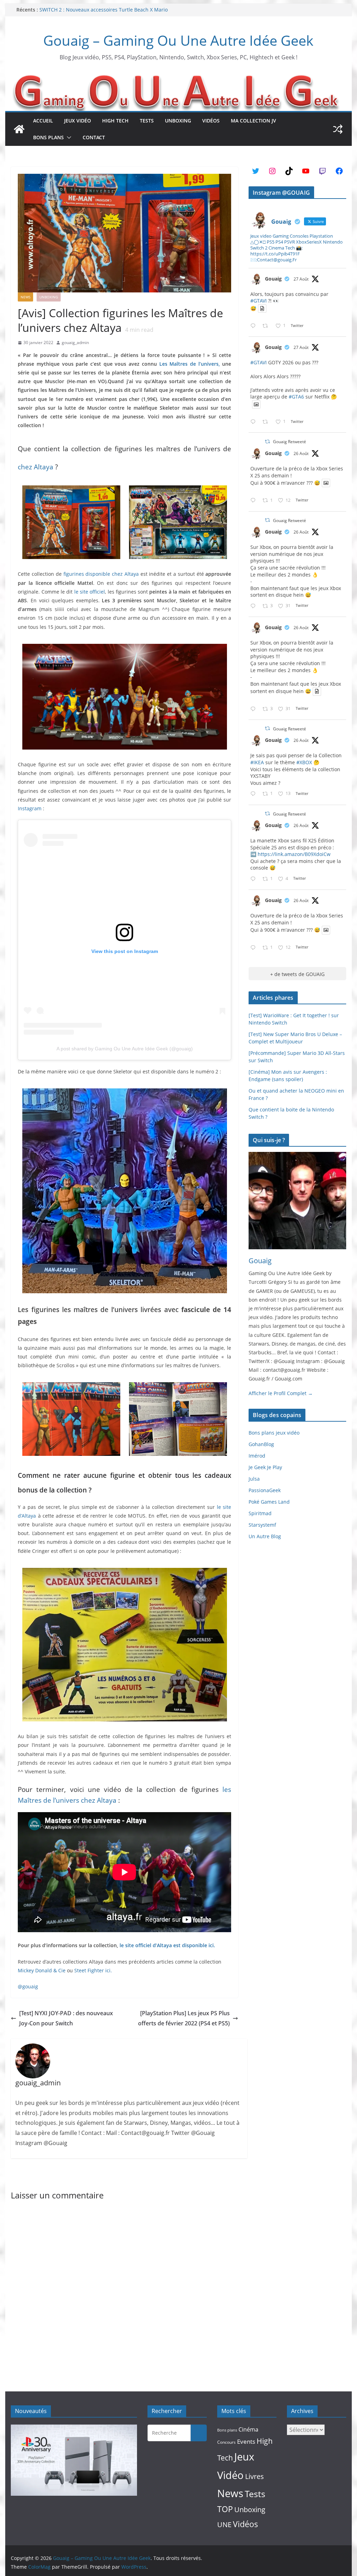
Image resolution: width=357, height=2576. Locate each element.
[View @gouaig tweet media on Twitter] (262, 308)
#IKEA (257, 762)
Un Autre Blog (265, 1536)
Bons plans (48, 137)
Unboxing (178, 121)
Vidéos (211, 121)
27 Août (301, 279)
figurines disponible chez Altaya (101, 574)
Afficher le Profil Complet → (281, 1393)
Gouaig (273, 279)
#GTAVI (259, 301)
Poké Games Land (269, 1502)
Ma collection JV (253, 121)
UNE (224, 2525)
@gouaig (28, 1986)
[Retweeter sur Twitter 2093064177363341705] (267, 422)
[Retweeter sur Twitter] (267, 442)
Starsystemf (262, 1525)
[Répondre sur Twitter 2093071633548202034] (255, 326)
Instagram (30, 808)
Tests (147, 121)
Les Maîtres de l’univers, (190, 364)
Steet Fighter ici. (93, 1970)
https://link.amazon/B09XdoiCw (294, 854)
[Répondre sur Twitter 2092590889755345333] (255, 794)
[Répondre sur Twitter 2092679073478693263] (255, 606)
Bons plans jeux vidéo (274, 1433)
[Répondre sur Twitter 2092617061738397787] (255, 501)
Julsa (254, 1479)
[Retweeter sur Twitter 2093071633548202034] (267, 326)
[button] (68, 137)
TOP (225, 2509)
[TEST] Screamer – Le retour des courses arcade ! (97, 10)
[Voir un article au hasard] (338, 129)
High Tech (115, 121)
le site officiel (90, 592)
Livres (255, 2476)
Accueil (43, 121)
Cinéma (248, 2429)
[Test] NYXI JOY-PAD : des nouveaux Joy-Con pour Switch (66, 2018)
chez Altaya (36, 467)
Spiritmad (260, 1513)
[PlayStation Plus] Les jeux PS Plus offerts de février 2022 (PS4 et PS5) (184, 2018)
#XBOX (304, 762)
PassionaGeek (265, 1490)
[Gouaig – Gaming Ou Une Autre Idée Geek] (19, 129)
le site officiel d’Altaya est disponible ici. (167, 1945)
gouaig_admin (75, 343)
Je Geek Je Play (265, 1467)
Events (246, 2441)
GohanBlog (261, 1444)
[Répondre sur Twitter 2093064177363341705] (255, 422)
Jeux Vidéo (78, 121)
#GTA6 (296, 397)
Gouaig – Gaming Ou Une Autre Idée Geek (178, 40)
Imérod (257, 1456)
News (25, 297)
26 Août (301, 453)
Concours (226, 2442)
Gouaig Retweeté (290, 442)
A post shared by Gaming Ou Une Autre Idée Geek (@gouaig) (125, 1049)
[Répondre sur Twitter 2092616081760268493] (255, 879)
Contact (94, 137)
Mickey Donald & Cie (42, 1970)
